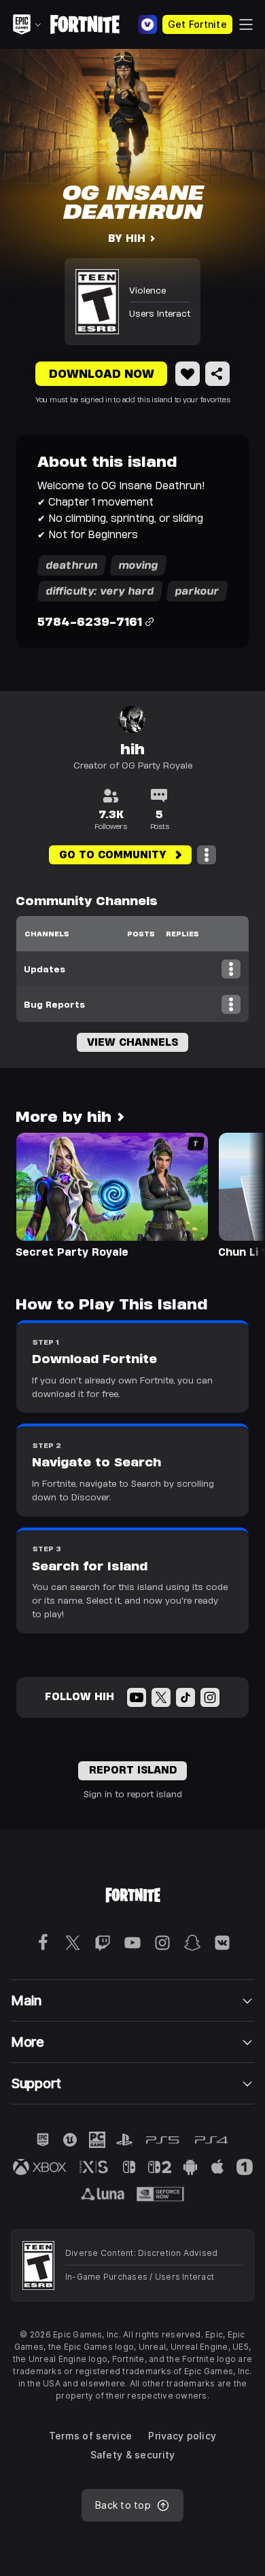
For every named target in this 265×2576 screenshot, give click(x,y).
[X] (161, 1697)
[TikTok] (185, 1697)
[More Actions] (207, 855)
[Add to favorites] (188, 374)
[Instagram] (210, 1697)
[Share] (217, 374)
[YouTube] (137, 1697)
